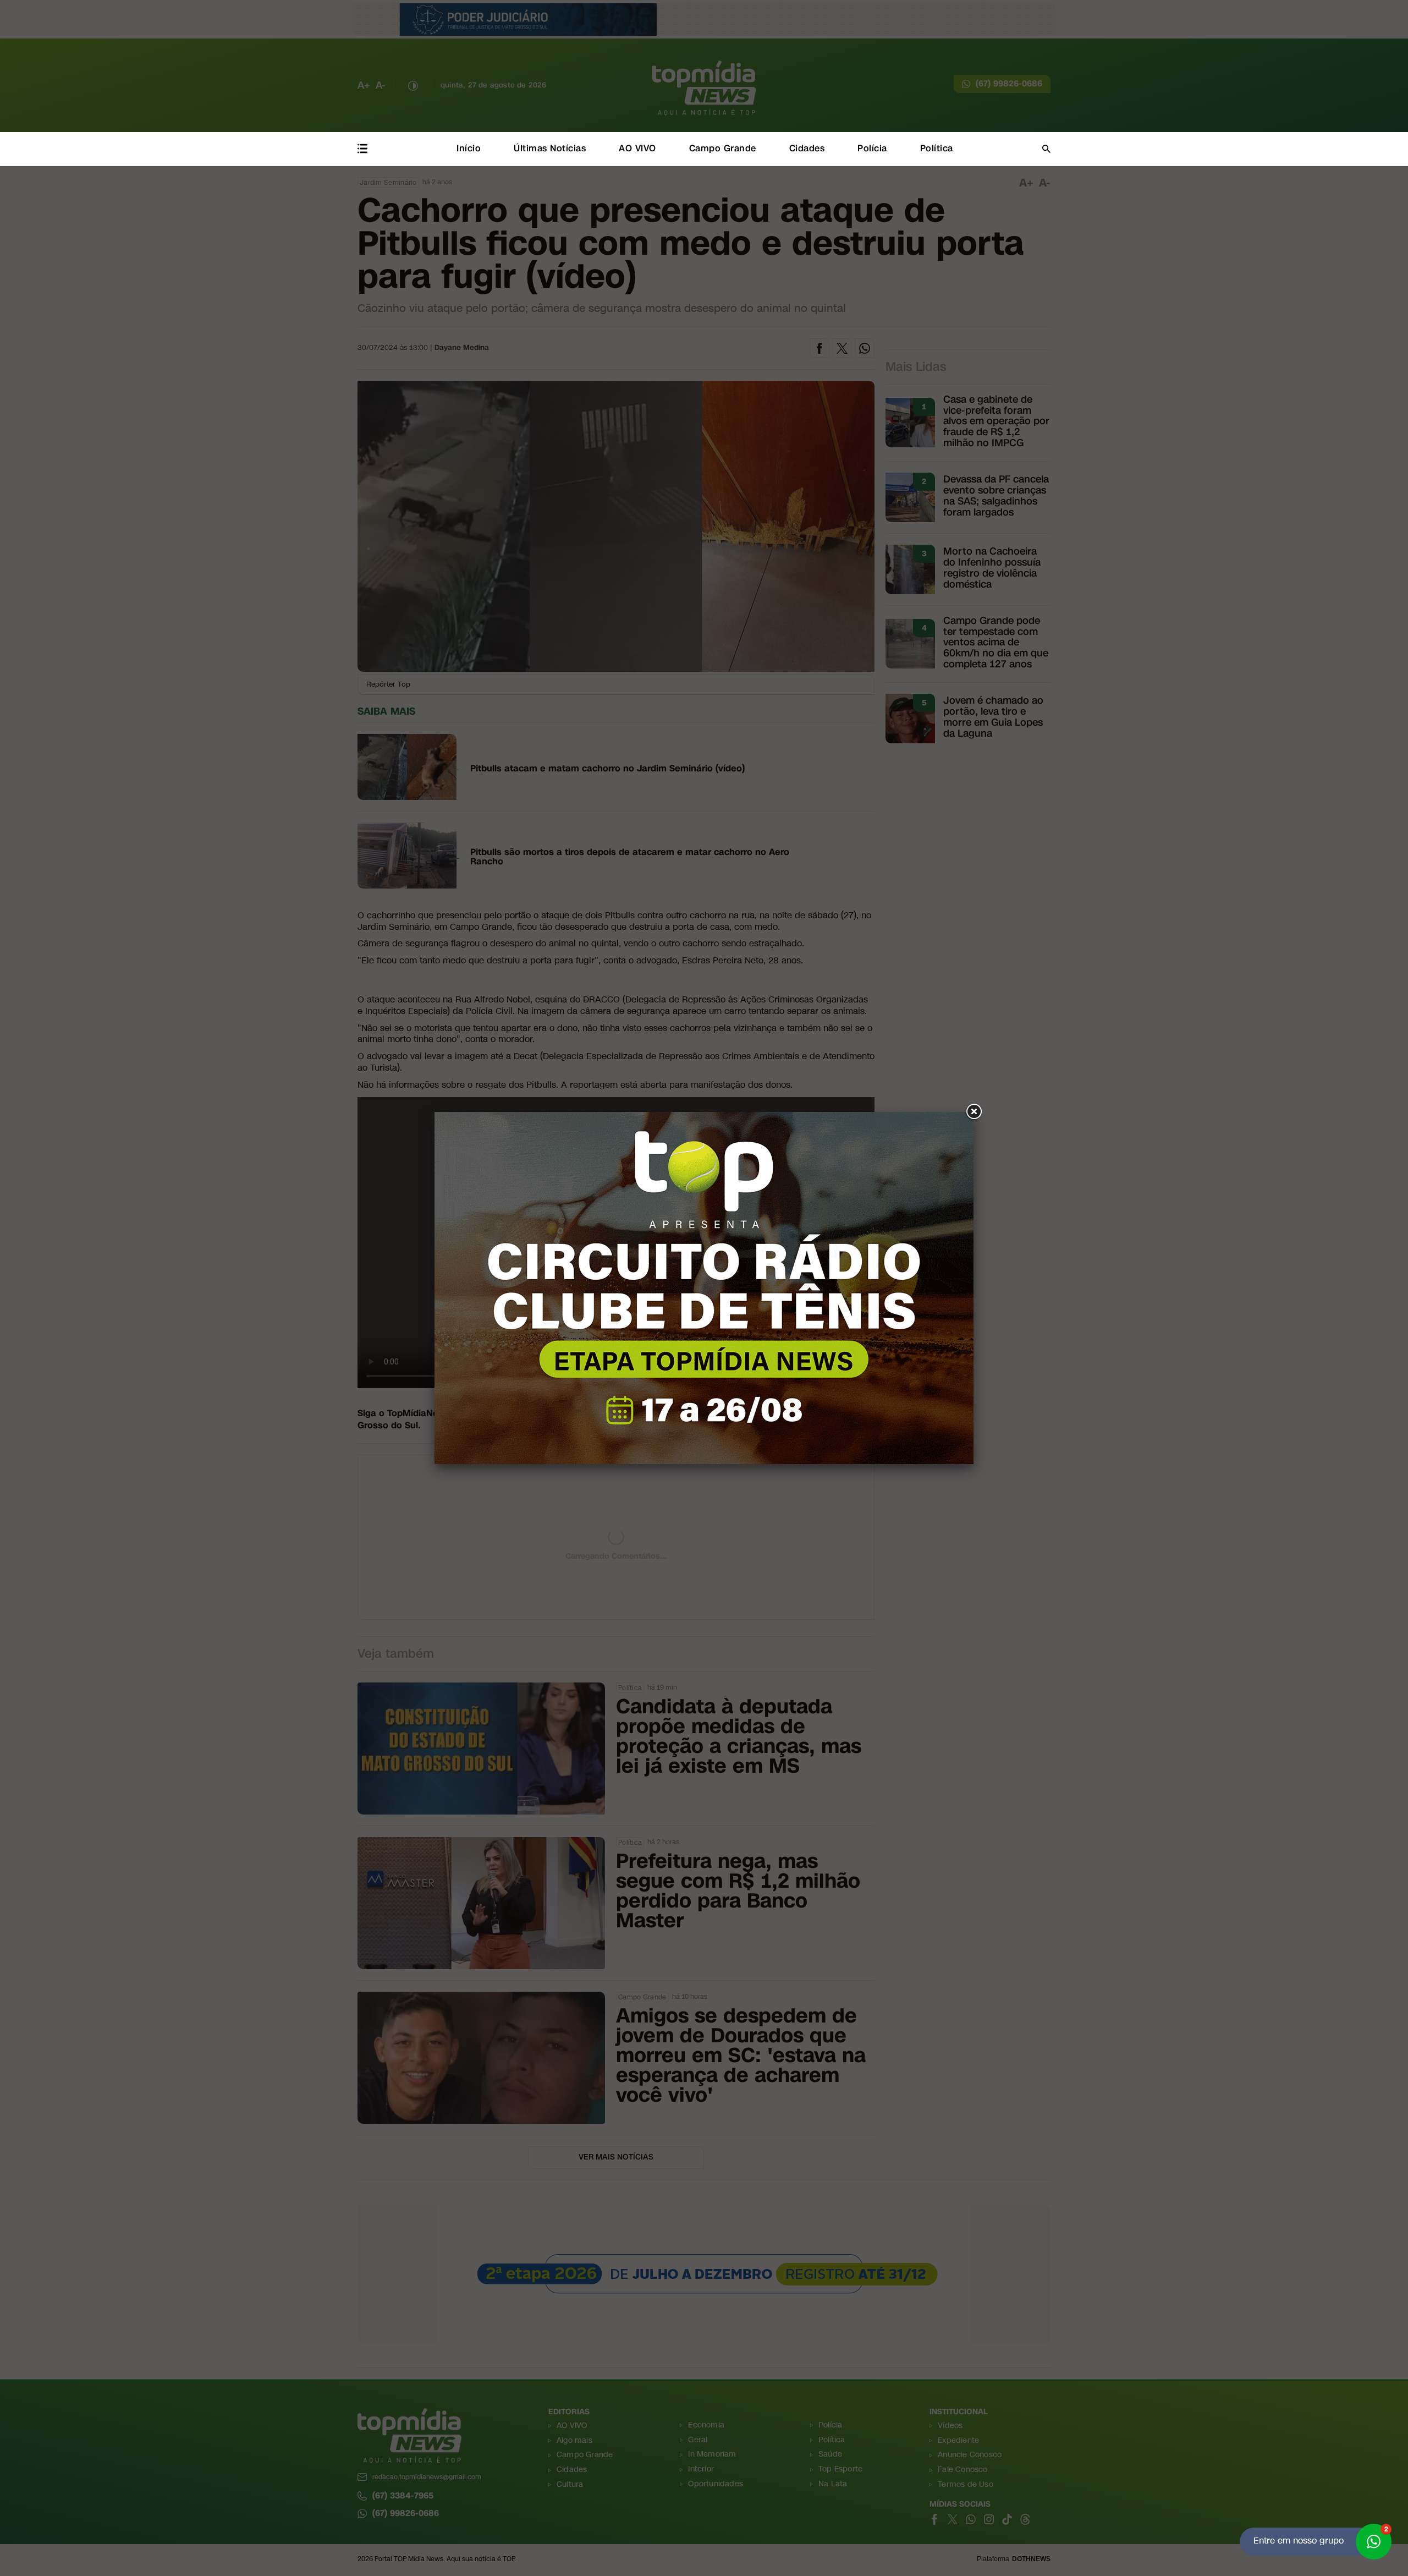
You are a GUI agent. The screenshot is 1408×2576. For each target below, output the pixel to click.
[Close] (974, 1112)
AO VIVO (637, 148)
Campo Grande (723, 148)
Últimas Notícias (550, 148)
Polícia (872, 148)
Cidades (807, 148)
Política (937, 148)
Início (469, 148)
